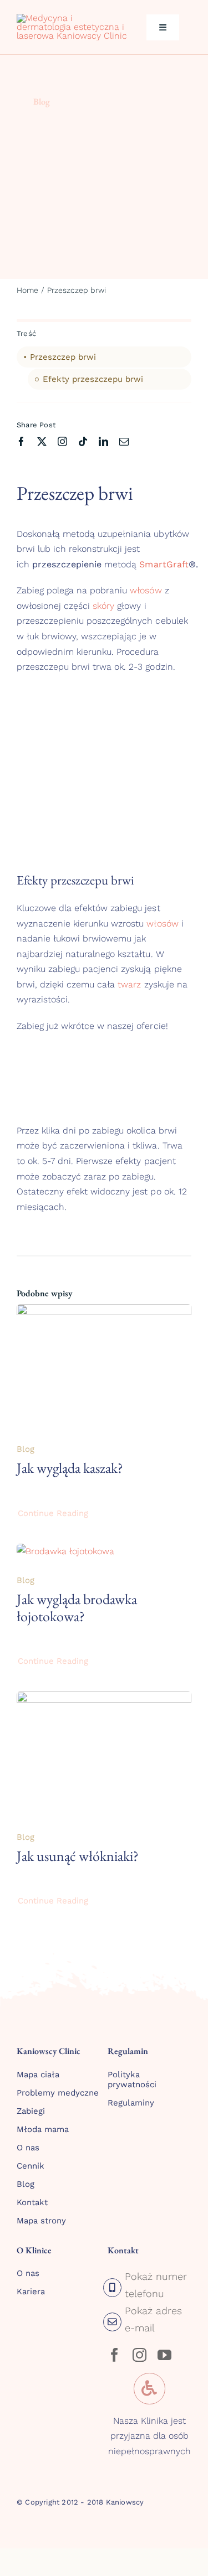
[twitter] (42, 441)
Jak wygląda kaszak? (70, 1468)
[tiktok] (83, 441)
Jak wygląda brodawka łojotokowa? (77, 1608)
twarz (129, 984)
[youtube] (164, 2355)
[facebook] (21, 441)
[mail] (124, 441)
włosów (146, 590)
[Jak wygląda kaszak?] (104, 1312)
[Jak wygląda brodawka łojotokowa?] (65, 1551)
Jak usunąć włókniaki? (78, 1856)
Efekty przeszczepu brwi (93, 379)
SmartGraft (164, 564)
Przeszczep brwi (63, 357)
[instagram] (62, 441)
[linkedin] (103, 441)
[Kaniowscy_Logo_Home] (72, 18)
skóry (103, 606)
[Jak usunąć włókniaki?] (104, 1699)
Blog (42, 102)
